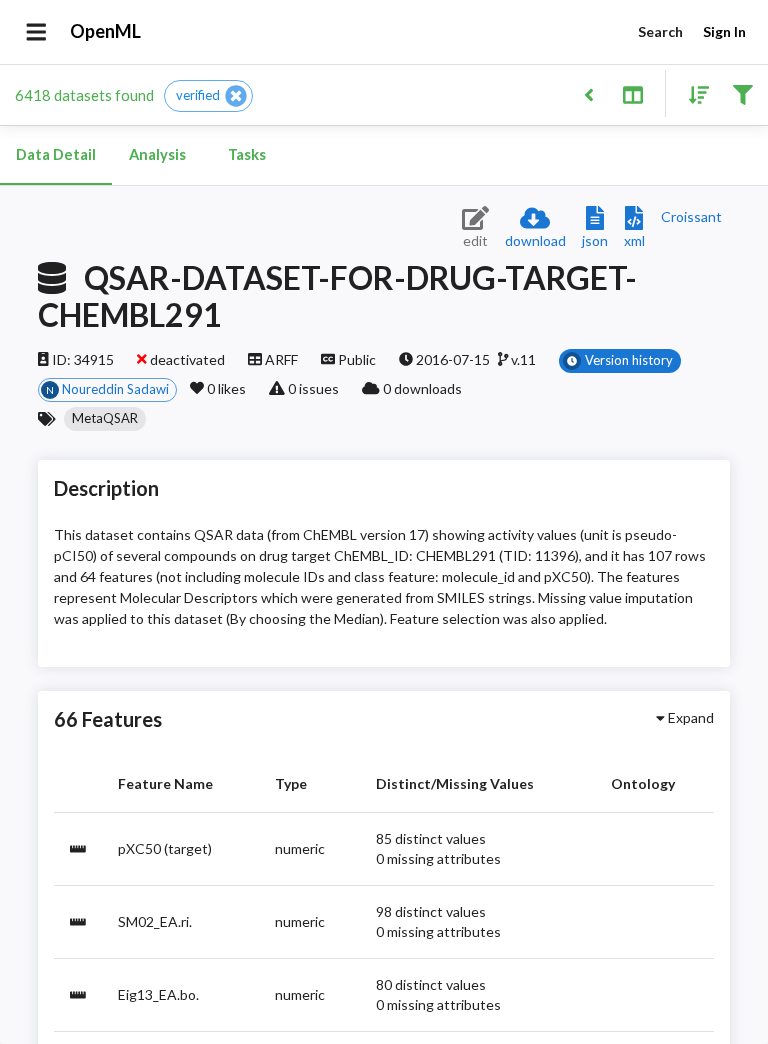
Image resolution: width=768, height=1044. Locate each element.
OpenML (105, 31)
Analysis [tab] (157, 154)
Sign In (724, 31)
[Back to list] (588, 93)
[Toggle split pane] (632, 93)
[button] (208, 96)
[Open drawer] (36, 32)
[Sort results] (693, 93)
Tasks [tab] (247, 154)
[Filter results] (742, 93)
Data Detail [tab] (56, 154)
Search (660, 31)
